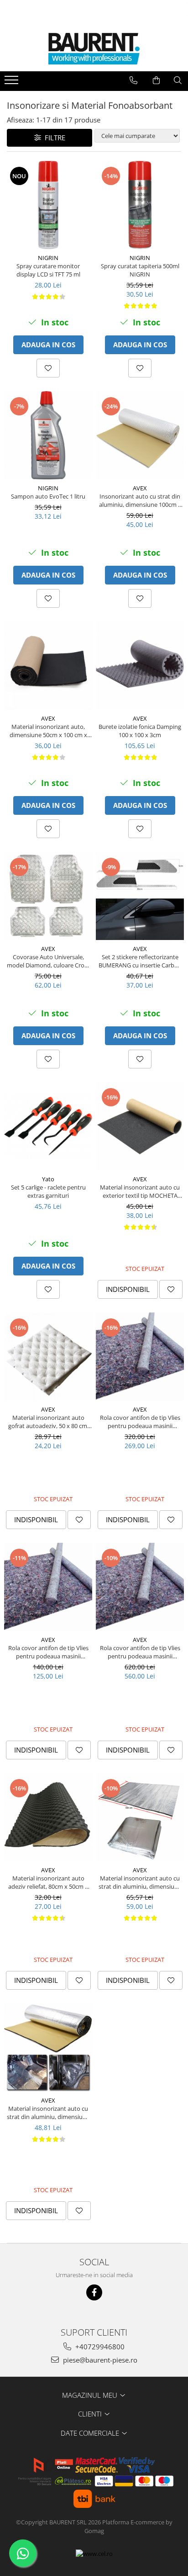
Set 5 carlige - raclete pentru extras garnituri (48, 1191)
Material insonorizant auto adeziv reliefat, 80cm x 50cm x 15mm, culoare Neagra (48, 1882)
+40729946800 (99, 2347)
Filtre (53, 138)
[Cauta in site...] (178, 80)
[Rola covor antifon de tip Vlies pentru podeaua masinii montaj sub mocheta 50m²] (140, 1587)
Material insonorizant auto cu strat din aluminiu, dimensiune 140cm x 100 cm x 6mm (140, 1882)
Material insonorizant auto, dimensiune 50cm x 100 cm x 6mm (48, 731)
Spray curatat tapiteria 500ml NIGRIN (140, 270)
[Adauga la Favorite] (48, 368)
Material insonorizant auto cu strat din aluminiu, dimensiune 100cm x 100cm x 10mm (48, 2113)
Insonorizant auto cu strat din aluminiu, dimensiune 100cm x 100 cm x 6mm (140, 500)
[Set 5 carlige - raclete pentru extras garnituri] (48, 1126)
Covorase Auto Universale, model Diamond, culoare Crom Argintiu (48, 961)
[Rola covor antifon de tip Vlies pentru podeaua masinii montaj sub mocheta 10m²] (48, 1587)
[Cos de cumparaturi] (156, 80)
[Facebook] (94, 2292)
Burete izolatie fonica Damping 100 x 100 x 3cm (140, 731)
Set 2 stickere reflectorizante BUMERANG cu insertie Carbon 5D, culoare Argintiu (140, 961)
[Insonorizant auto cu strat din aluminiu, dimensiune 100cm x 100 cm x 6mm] (140, 435)
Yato (48, 1179)
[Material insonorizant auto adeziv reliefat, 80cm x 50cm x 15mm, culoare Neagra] (48, 1817)
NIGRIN (48, 258)
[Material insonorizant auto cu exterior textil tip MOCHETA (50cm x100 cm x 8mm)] (140, 1126)
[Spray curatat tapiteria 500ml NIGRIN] (140, 205)
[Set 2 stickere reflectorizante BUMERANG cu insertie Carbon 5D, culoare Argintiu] (140, 896)
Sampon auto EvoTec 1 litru (48, 496)
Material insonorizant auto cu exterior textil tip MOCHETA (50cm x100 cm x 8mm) (140, 1191)
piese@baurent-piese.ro (99, 2360)
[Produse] (13, 83)
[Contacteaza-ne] (133, 80)
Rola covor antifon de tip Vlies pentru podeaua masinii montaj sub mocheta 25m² (140, 1422)
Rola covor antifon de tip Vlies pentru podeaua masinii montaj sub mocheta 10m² (48, 1652)
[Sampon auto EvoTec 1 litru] (48, 435)
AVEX (140, 488)
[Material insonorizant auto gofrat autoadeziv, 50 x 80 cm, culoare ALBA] (48, 1357)
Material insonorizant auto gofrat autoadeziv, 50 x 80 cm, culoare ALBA (48, 1422)
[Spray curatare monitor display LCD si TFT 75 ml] (48, 205)
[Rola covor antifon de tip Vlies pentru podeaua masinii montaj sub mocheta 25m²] (140, 1357)
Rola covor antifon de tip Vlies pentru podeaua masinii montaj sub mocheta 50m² (140, 1652)
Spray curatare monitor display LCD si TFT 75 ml (48, 270)
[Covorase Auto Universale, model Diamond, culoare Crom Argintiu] (48, 896)
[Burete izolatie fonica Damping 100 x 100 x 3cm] (140, 666)
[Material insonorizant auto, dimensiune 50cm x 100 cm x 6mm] (48, 666)
